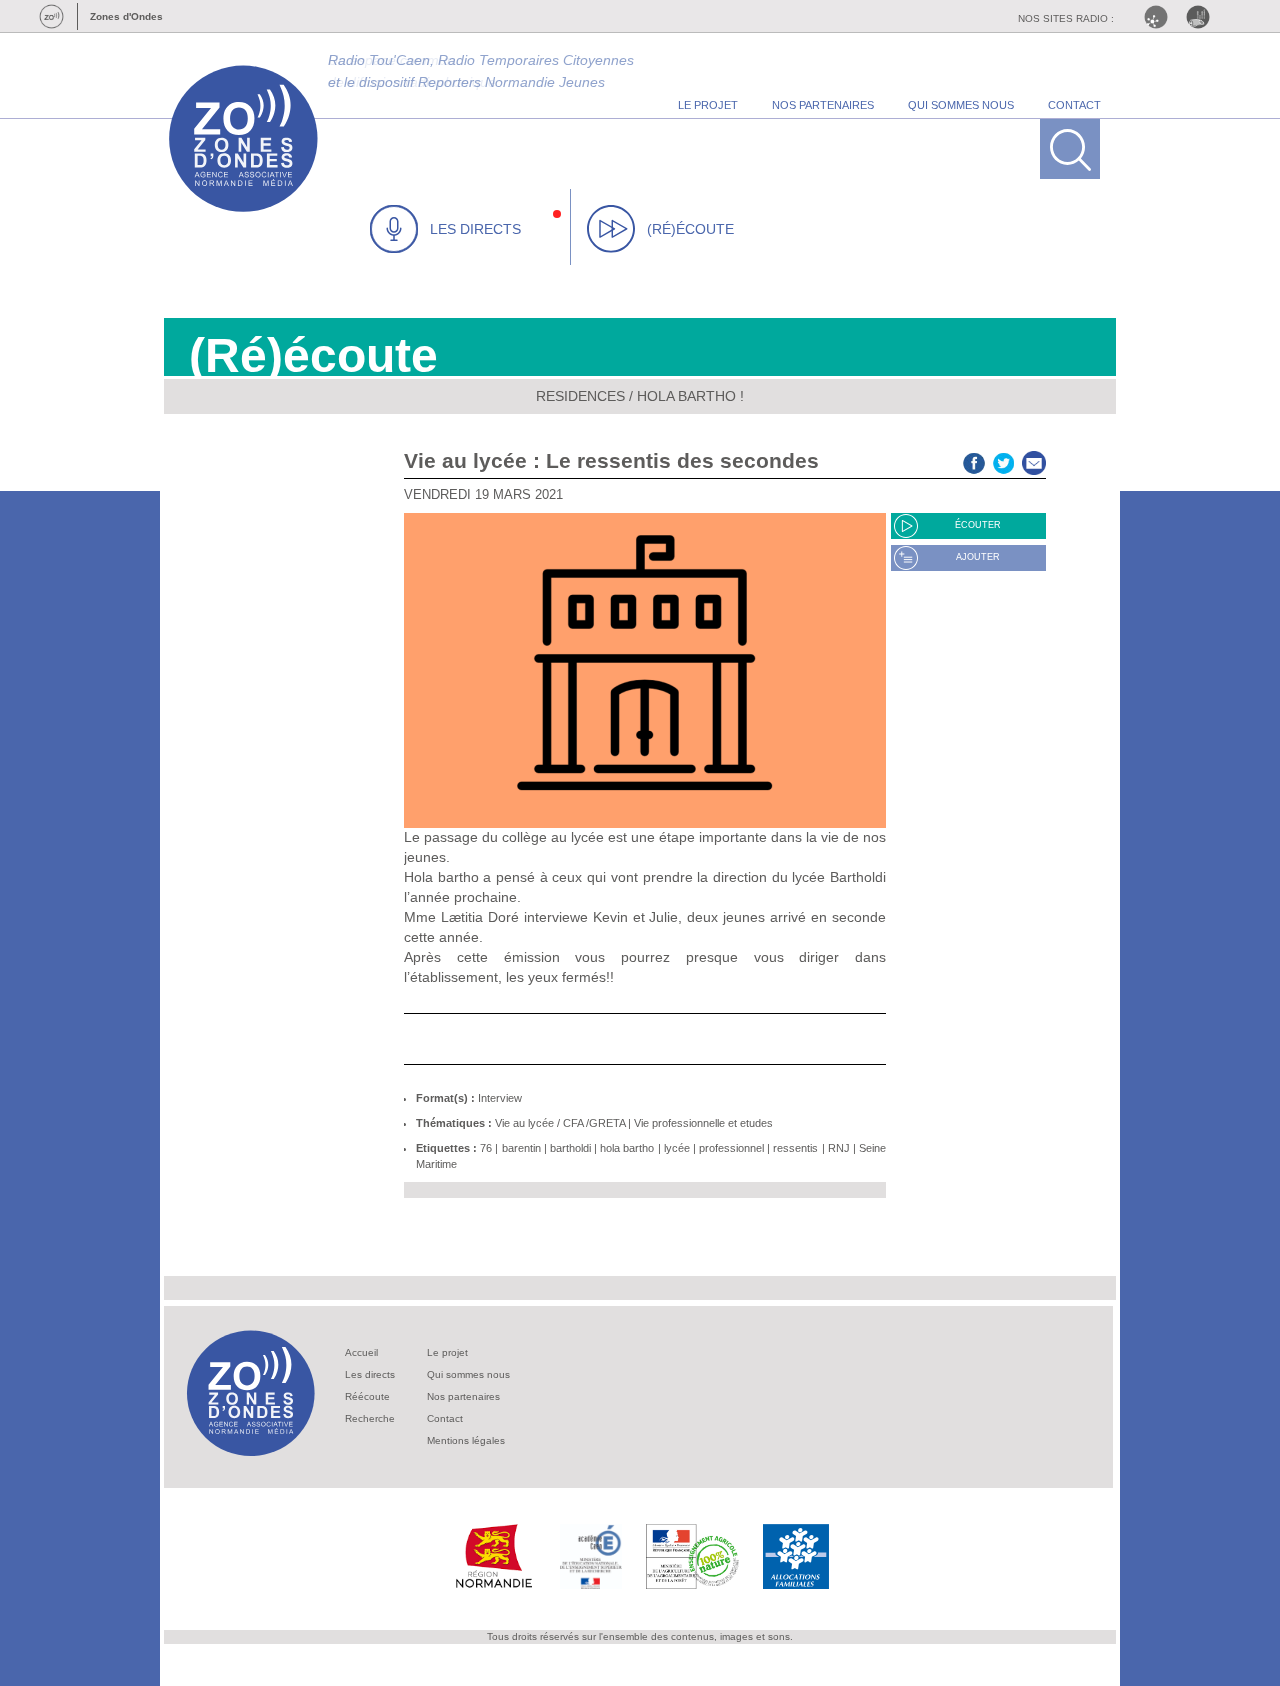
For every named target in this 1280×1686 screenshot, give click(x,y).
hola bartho (627, 1148)
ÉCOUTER (978, 525)
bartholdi (570, 1148)
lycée (677, 1148)
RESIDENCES (580, 396)
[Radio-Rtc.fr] (1161, 17)
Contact (445, 1418)
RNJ (839, 1148)
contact (1074, 105)
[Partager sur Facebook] (974, 460)
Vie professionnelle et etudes (703, 1123)
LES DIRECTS (475, 229)
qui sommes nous (961, 105)
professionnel (731, 1148)
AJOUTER (978, 557)
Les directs (370, 1374)
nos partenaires (823, 105)
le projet (708, 105)
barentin (521, 1148)
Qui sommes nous (468, 1374)
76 (486, 1148)
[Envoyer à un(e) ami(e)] (1034, 460)
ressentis (795, 1148)
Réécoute (367, 1396)
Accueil (361, 1352)
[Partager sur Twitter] (1004, 460)
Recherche (370, 1418)
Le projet (447, 1352)
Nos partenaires (463, 1396)
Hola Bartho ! (690, 396)
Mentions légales (466, 1440)
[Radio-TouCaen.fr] (1203, 17)
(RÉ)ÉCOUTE (690, 229)
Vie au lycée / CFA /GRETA (560, 1123)
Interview (500, 1098)
